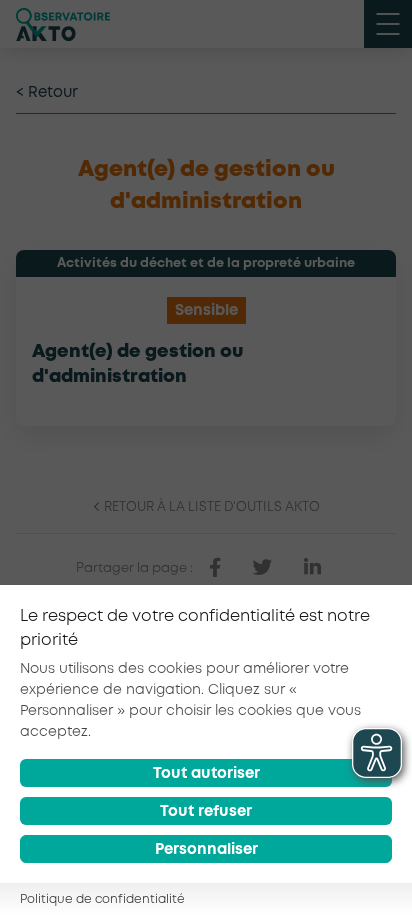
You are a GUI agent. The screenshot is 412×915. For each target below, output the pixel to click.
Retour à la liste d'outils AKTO (210, 507)
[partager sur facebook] (215, 568)
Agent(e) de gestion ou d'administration (137, 364)
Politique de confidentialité (102, 899)
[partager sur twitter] (262, 568)
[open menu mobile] (388, 24)
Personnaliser (206, 850)
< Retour (47, 93)
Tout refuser (206, 812)
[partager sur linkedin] (312, 568)
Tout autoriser (206, 774)
